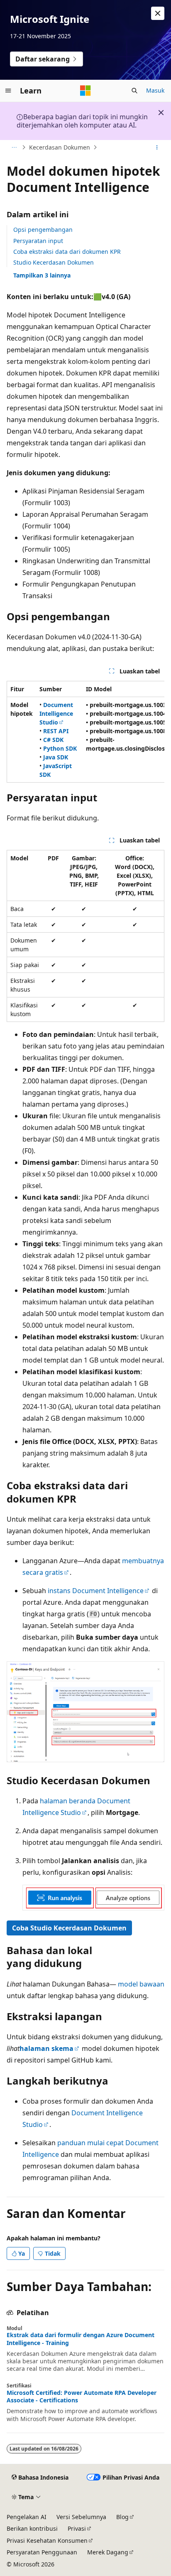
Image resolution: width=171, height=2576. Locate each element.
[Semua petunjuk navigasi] (14, 147)
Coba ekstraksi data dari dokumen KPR (67, 252)
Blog (122, 2517)
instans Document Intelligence (96, 1591)
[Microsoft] (85, 91)
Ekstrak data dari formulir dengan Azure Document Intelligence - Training (81, 2339)
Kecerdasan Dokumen (60, 147)
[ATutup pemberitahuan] (158, 13)
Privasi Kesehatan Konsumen (47, 2540)
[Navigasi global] (8, 91)
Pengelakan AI (27, 2517)
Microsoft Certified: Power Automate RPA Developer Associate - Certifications (82, 2397)
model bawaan (141, 1984)
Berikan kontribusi (32, 2528)
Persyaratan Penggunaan (42, 2552)
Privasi (77, 2528)
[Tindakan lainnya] (157, 147)
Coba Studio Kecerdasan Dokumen (69, 1928)
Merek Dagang (108, 2552)
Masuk (155, 90)
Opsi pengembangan (43, 230)
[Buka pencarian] (134, 91)
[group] (85, 732)
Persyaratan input (38, 241)
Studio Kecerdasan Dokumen (54, 262)
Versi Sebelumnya (81, 2517)
